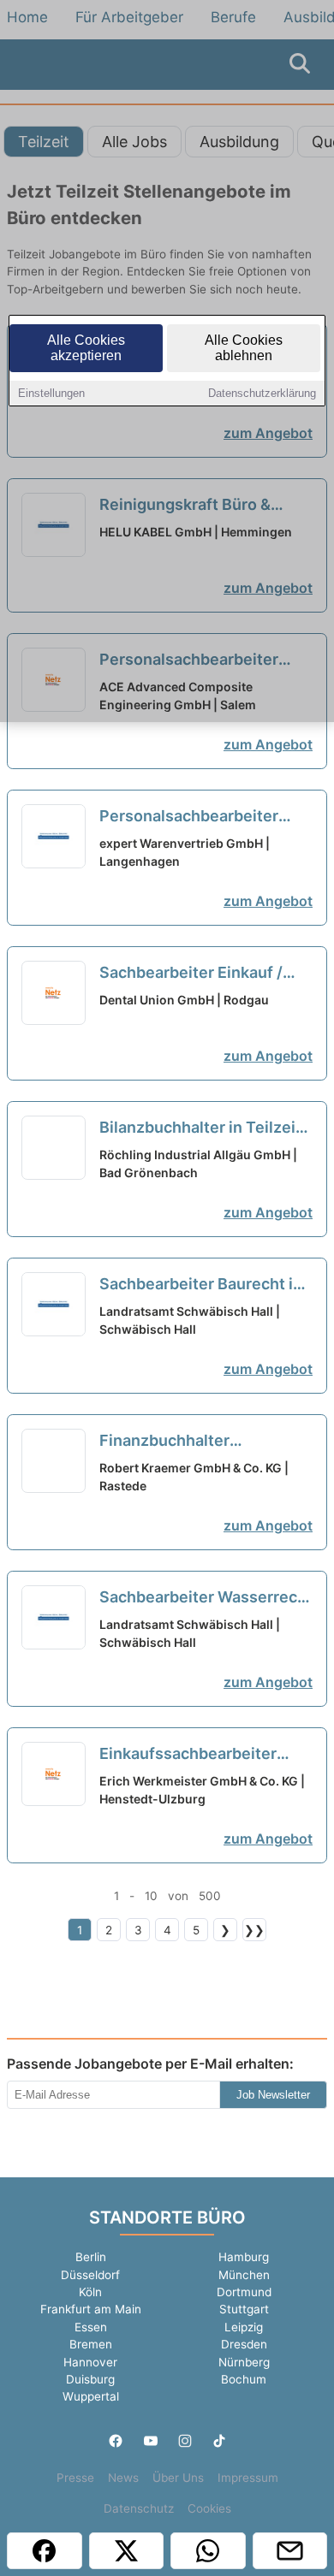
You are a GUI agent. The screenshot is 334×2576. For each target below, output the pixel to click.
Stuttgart (244, 2309)
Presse (75, 2478)
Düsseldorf (90, 2275)
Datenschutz (139, 2508)
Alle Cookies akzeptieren (86, 348)
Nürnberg (244, 2362)
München (244, 2275)
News (123, 2478)
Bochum (244, 2379)
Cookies (209, 2508)
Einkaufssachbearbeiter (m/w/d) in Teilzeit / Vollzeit (202, 1755)
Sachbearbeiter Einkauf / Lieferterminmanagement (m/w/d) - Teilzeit (195, 974)
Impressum (248, 2478)
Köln (90, 2292)
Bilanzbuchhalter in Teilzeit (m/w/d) (200, 1128)
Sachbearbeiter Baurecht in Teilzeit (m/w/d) (201, 1285)
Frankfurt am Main (91, 2309)
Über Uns (178, 2478)
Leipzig (244, 2327)
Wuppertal (91, 2396)
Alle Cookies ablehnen (244, 348)
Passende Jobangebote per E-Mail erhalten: (150, 2064)
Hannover (90, 2362)
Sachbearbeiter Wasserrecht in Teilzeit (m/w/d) (206, 1598)
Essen (91, 2327)
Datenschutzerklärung (262, 393)
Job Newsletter (273, 2095)
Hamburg (244, 2257)
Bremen (91, 2344)
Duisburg (90, 2379)
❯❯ (254, 1930)
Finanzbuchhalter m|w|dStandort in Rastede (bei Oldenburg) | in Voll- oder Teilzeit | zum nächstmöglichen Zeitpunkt (202, 1442)
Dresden (244, 2344)
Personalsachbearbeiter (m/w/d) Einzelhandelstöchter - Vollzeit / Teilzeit (189, 817)
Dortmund (244, 2292)
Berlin (91, 2257)
